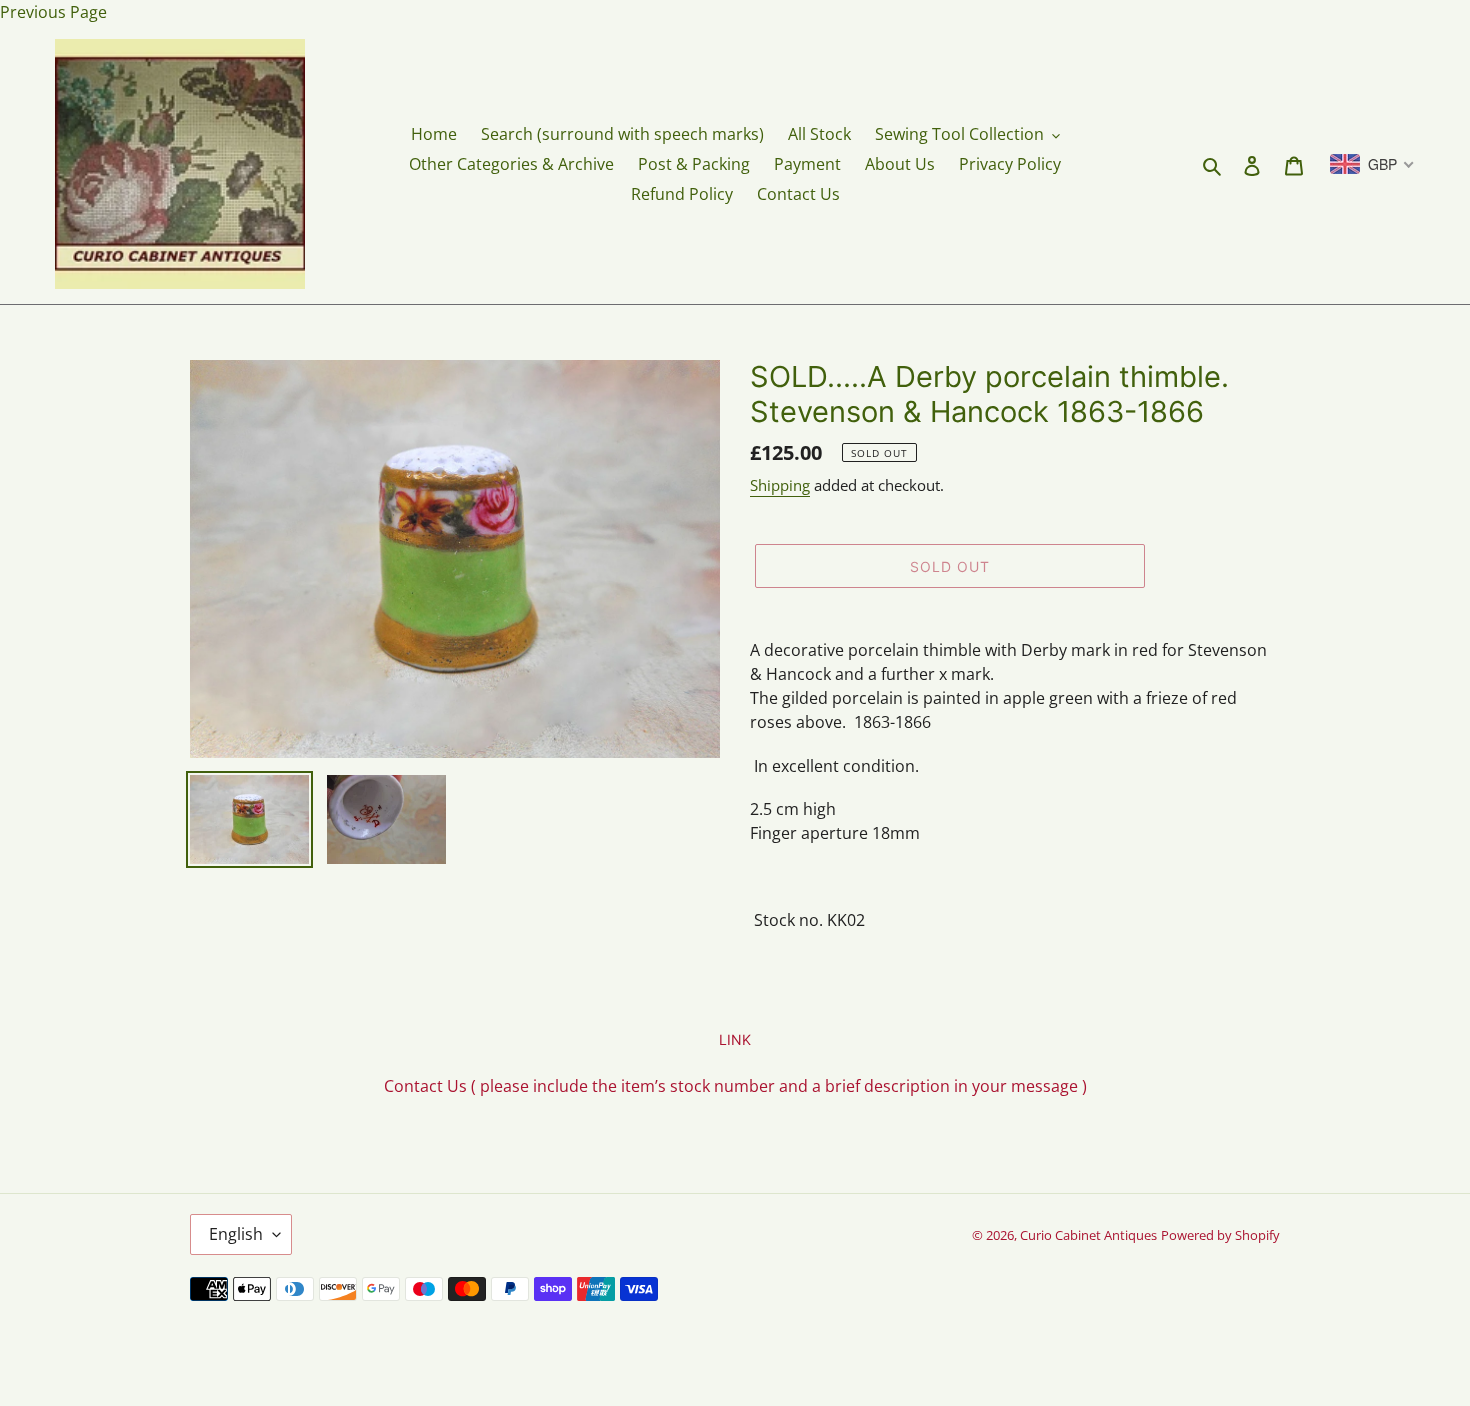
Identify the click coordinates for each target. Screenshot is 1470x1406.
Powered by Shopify (1220, 1235)
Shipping (780, 485)
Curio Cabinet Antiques (1088, 1235)
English (236, 1234)
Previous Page (53, 12)
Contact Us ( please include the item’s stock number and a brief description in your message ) (735, 1086)
